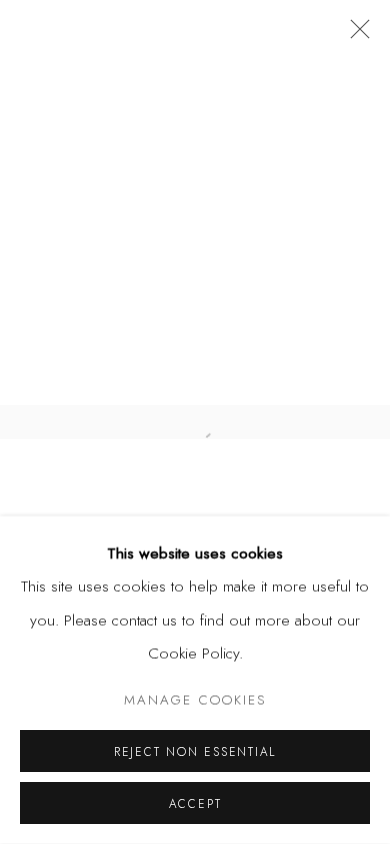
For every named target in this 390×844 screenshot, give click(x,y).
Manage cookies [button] (194, 699)
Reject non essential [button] (195, 751)
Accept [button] (195, 803)
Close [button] (355, 35)
